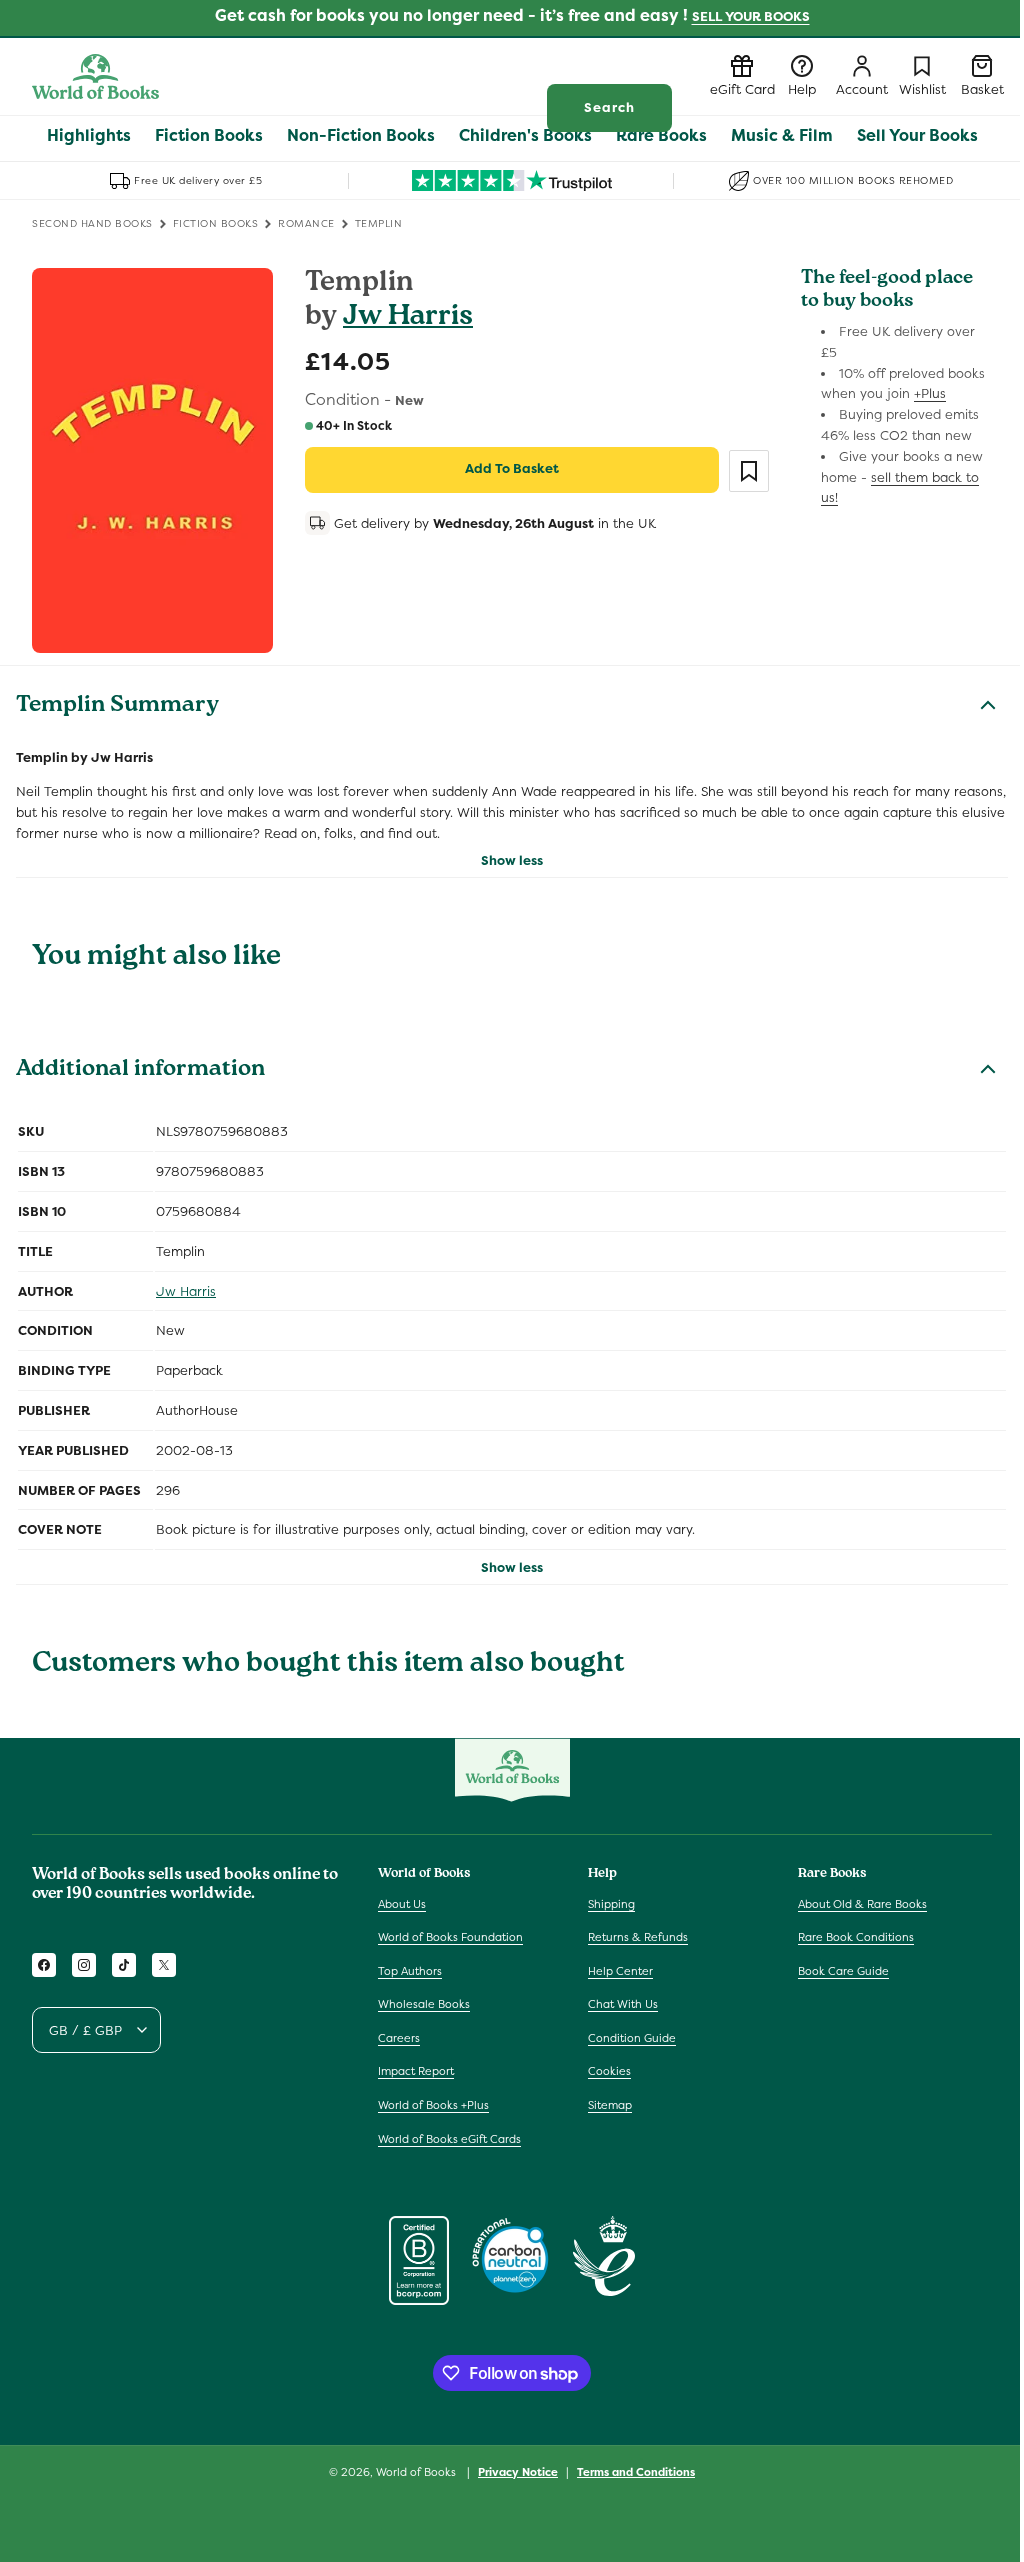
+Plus (930, 393)
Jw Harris (408, 318)
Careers (399, 2038)
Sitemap (610, 2105)
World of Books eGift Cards (449, 2139)
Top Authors (410, 1971)
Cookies (609, 2071)
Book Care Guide (843, 1971)
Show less (512, 860)
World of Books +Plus (433, 2105)
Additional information (140, 1071)
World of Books (417, 2472)
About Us (402, 1904)
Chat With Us (623, 2004)
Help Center (620, 1971)
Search (609, 107)
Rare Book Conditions (856, 1937)
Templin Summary (117, 707)
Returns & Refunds (638, 1937)
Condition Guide (632, 2038)
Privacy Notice (518, 2472)
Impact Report (416, 2071)
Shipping (611, 1904)
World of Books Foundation (450, 1937)
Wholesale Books (424, 2004)
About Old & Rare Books (862, 1904)
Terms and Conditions (636, 2472)
